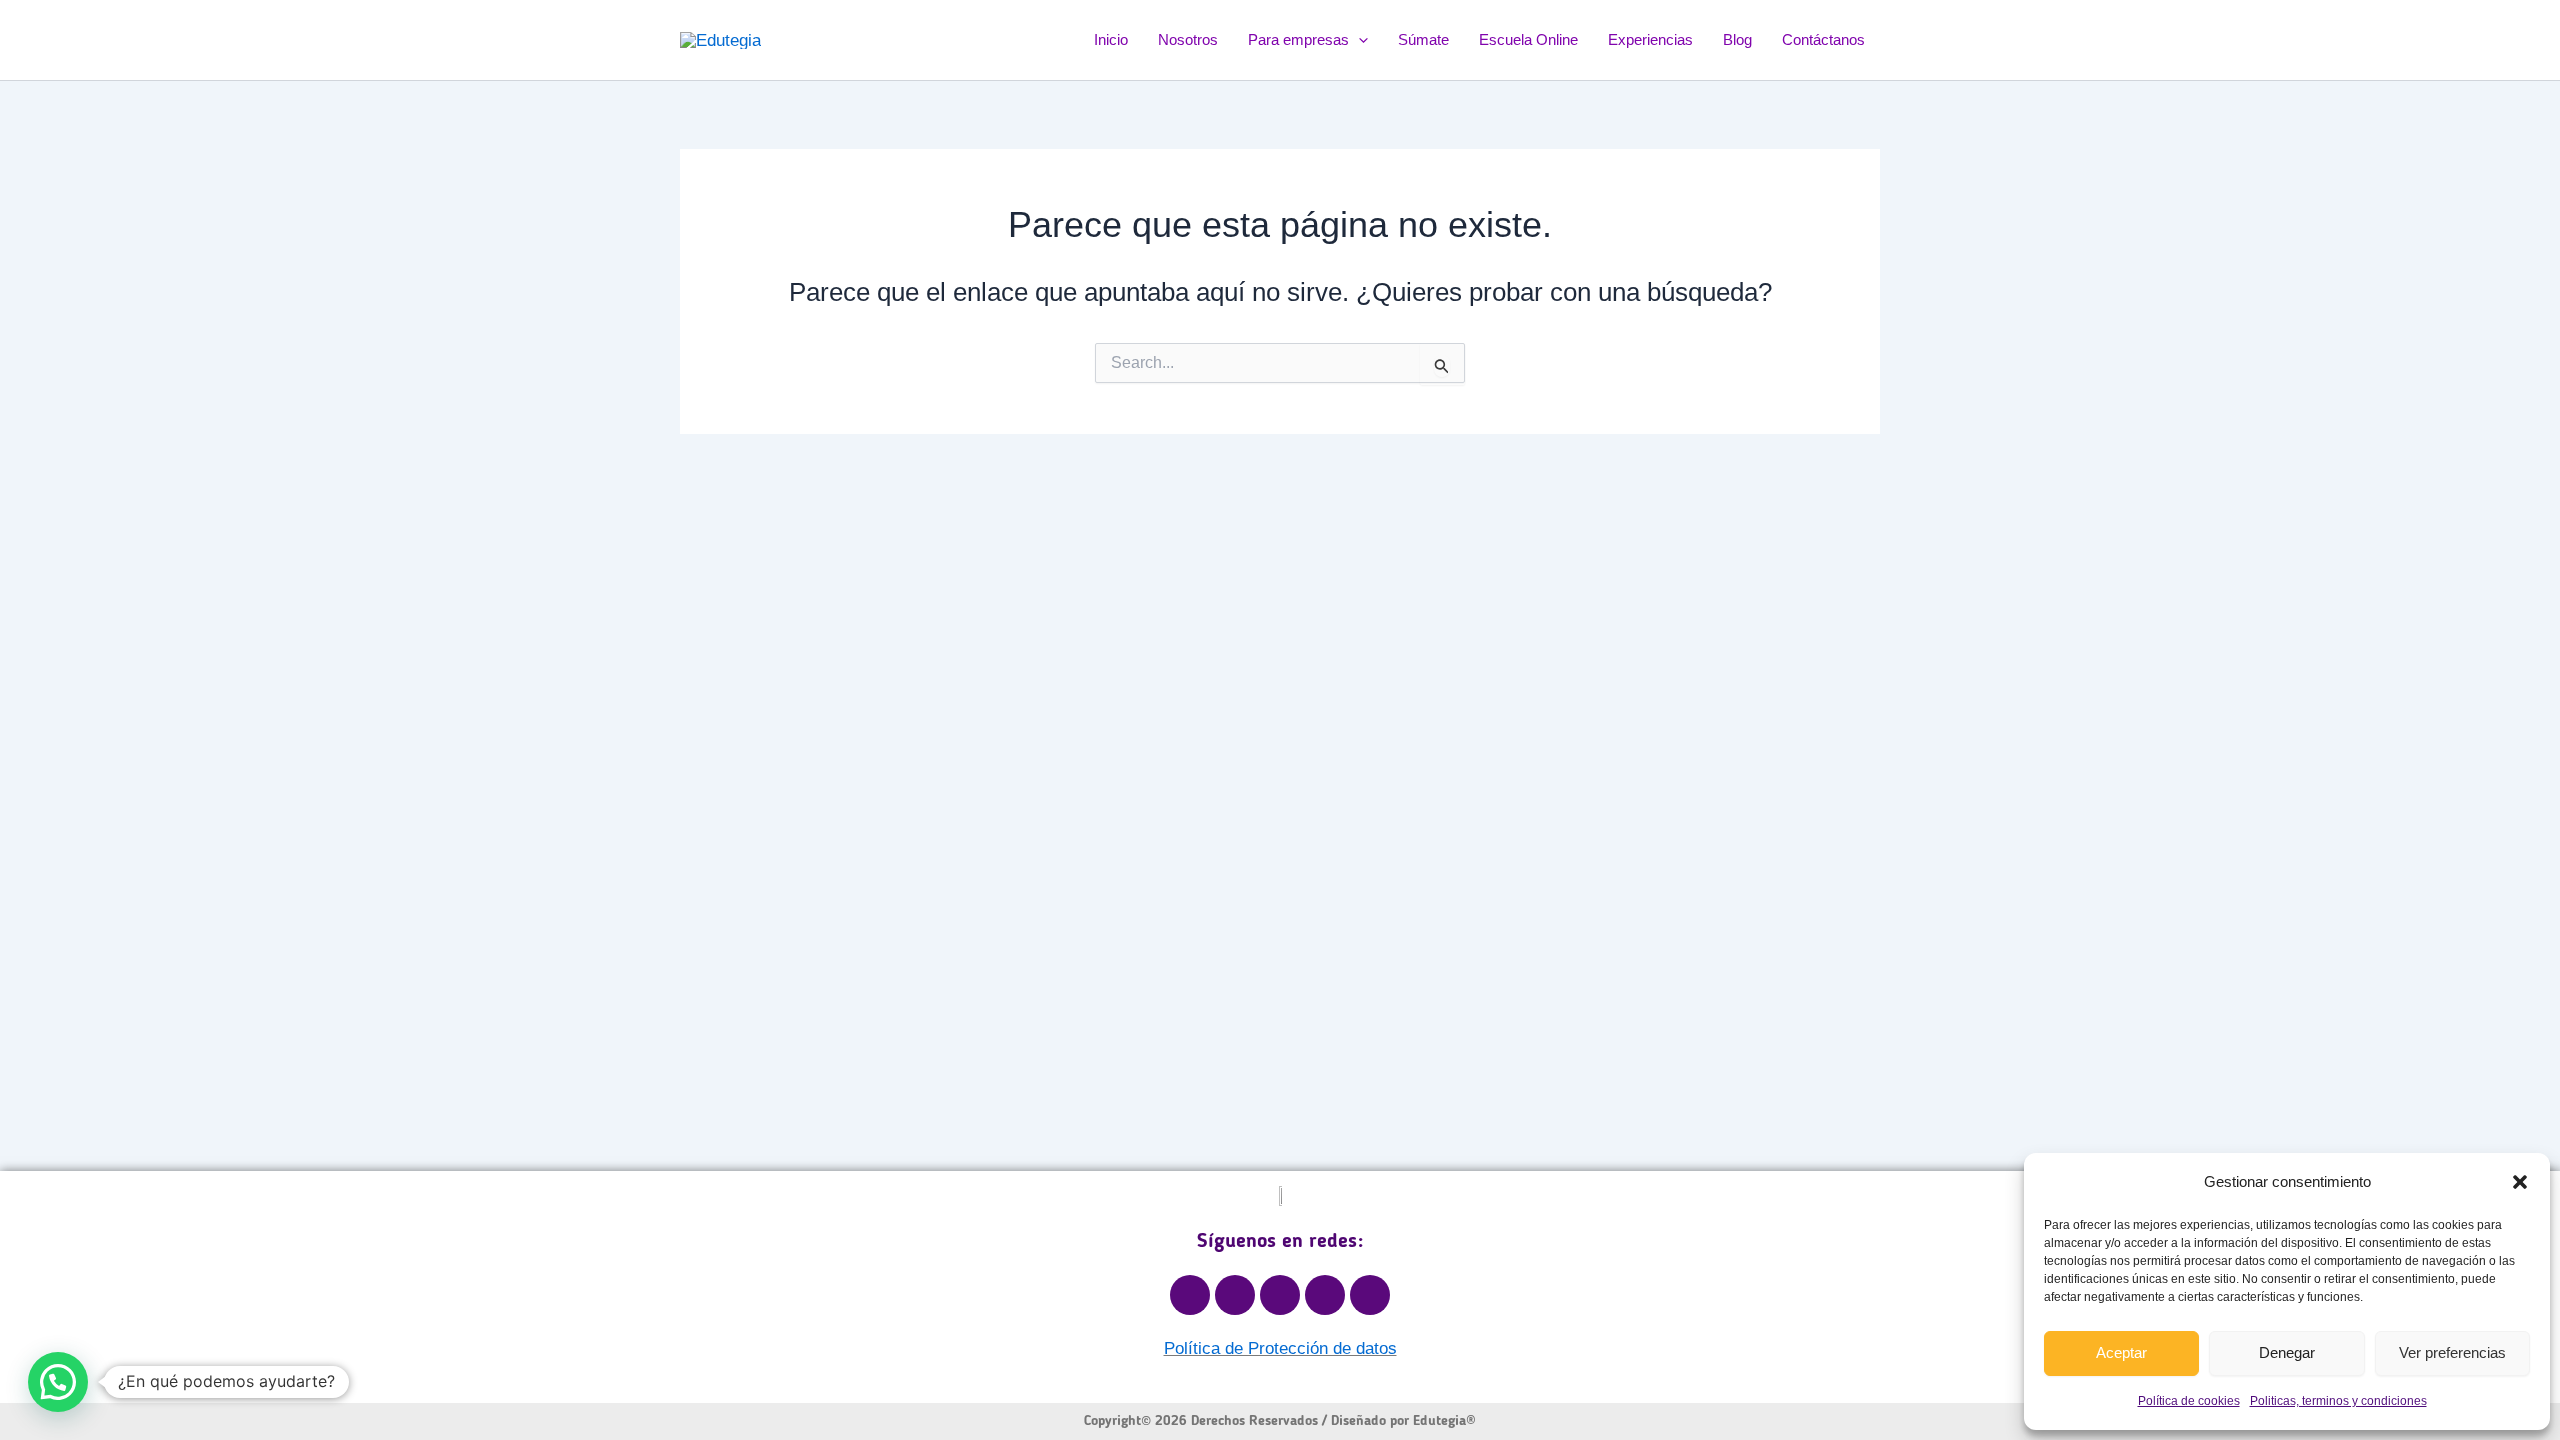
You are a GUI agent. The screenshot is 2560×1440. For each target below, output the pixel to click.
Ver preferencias (2452, 1352)
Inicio (1111, 39)
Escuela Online (1528, 39)
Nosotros (1188, 39)
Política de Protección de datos (1280, 1348)
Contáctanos (1823, 39)
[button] (2520, 1182)
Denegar (2287, 1352)
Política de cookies (2189, 1401)
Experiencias (1650, 39)
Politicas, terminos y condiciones (2338, 1401)
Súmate (1423, 39)
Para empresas (1298, 39)
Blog (1737, 39)
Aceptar (2121, 1352)
